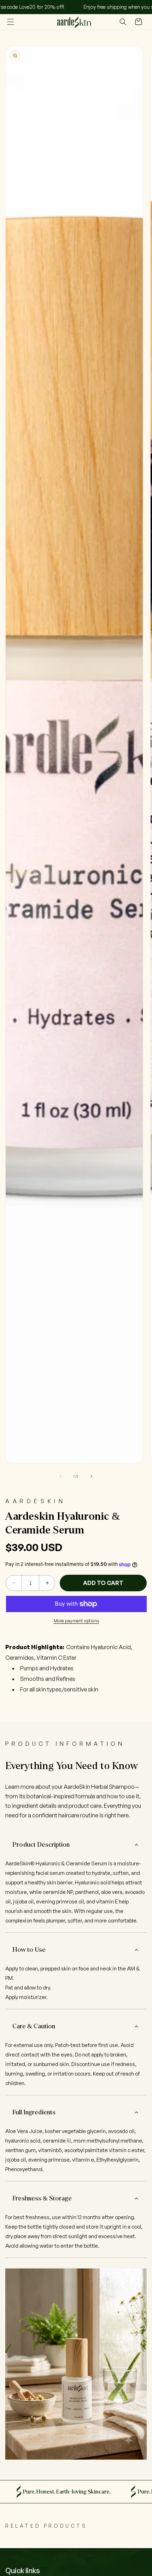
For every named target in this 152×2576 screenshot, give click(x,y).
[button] (11, 22)
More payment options (77, 1621)
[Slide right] (92, 1476)
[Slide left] (60, 1476)
